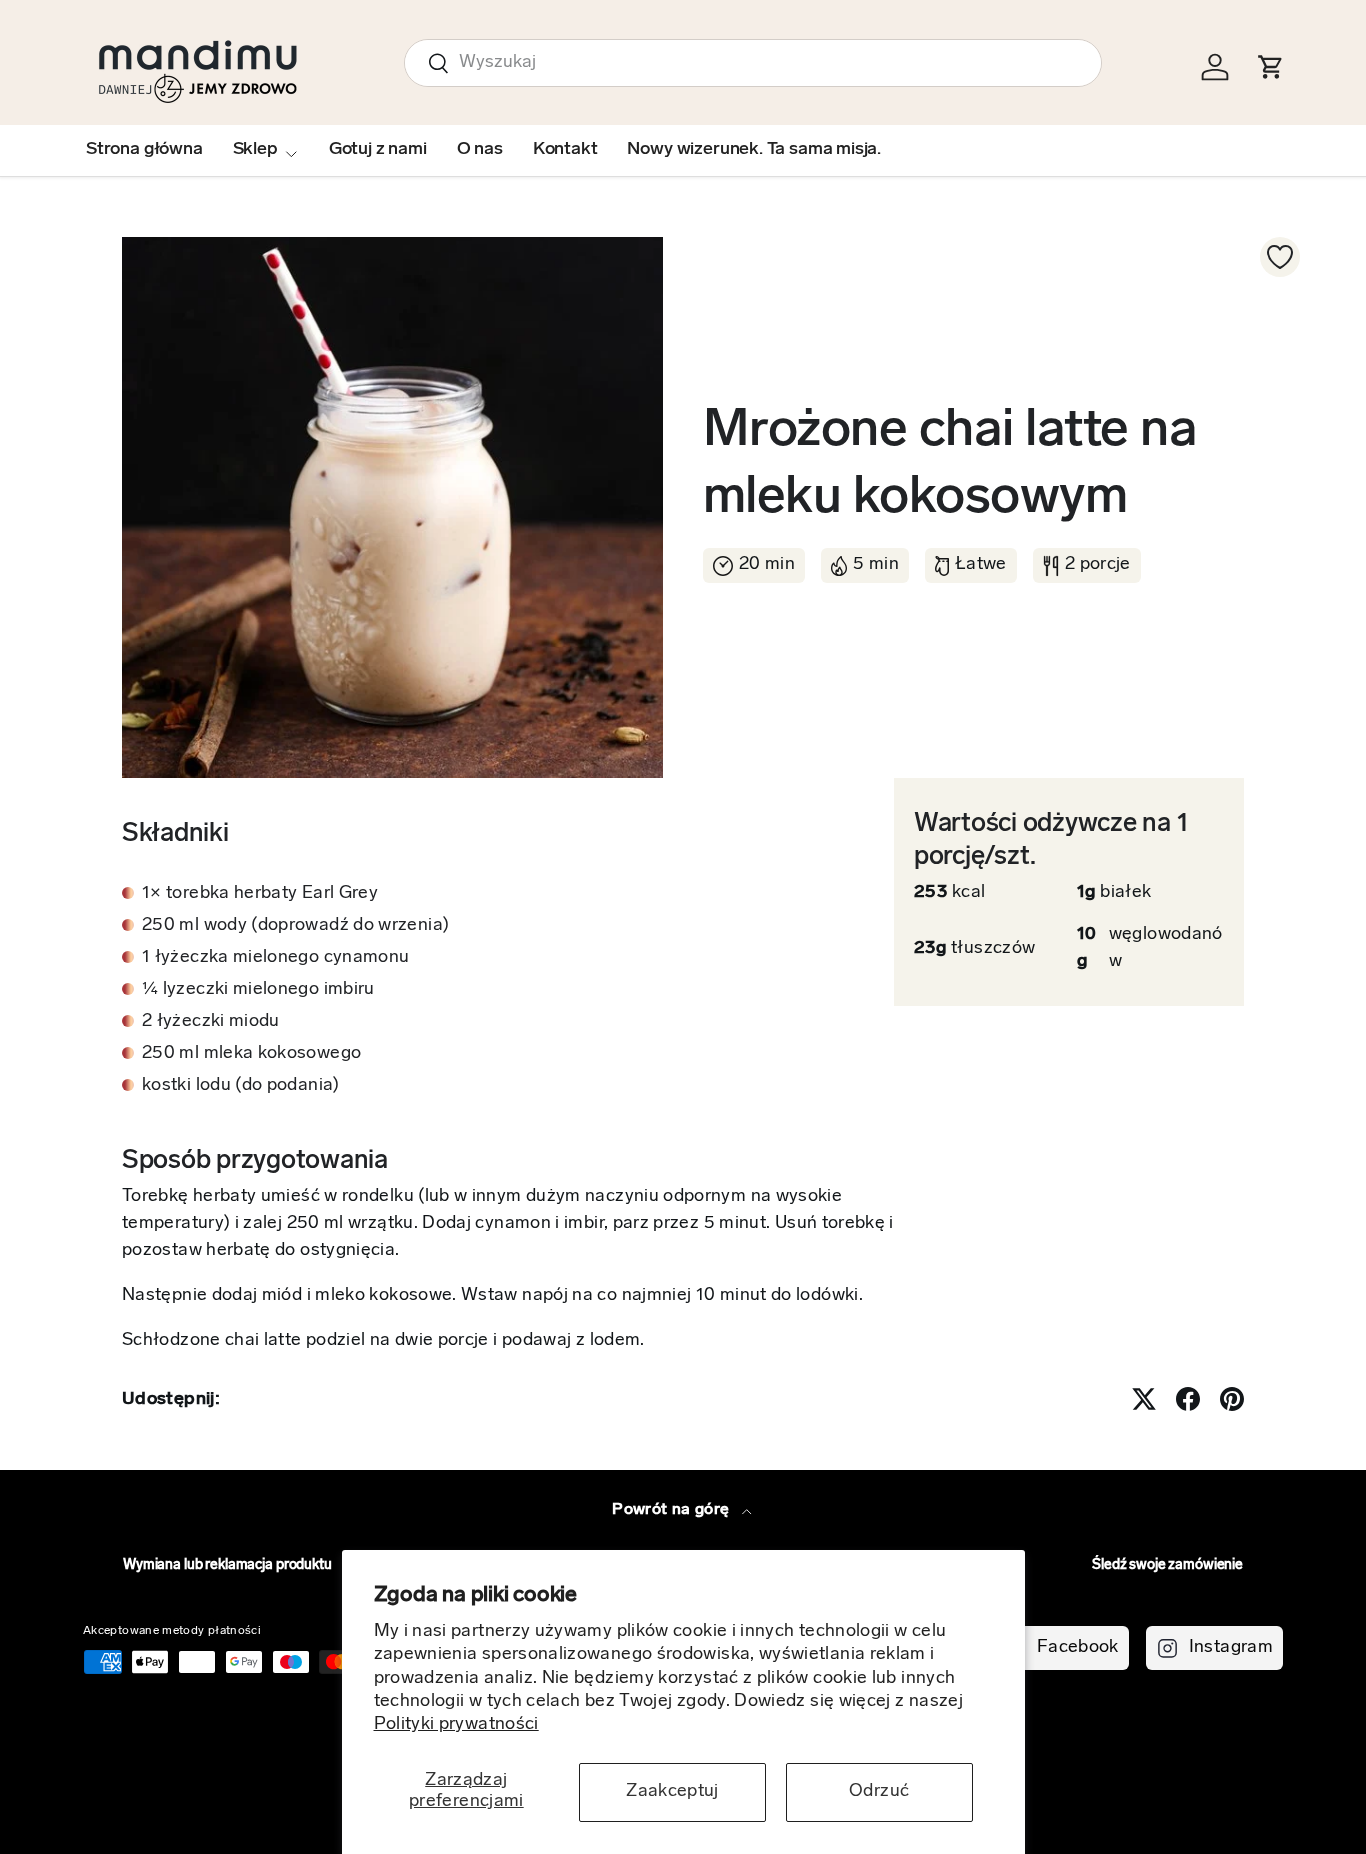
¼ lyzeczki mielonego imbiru (258, 990)
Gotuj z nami (378, 150)
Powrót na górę (672, 1510)
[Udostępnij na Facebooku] (1188, 1399)
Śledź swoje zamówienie (1167, 1565)
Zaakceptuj (672, 1792)
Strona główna (144, 150)
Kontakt (565, 150)
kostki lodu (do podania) (241, 1086)
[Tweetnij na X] (1144, 1399)
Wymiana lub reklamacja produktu (227, 1565)
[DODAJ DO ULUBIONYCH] (1280, 257)
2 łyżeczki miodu (211, 1022)
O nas (480, 150)
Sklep (255, 150)
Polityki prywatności (456, 1725)
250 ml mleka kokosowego (251, 1054)
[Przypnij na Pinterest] (1232, 1399)
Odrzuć (879, 1792)
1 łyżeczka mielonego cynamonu (275, 958)
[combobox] (753, 63)
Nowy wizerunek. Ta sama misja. (754, 150)
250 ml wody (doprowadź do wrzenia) (295, 926)
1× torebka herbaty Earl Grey (260, 894)
